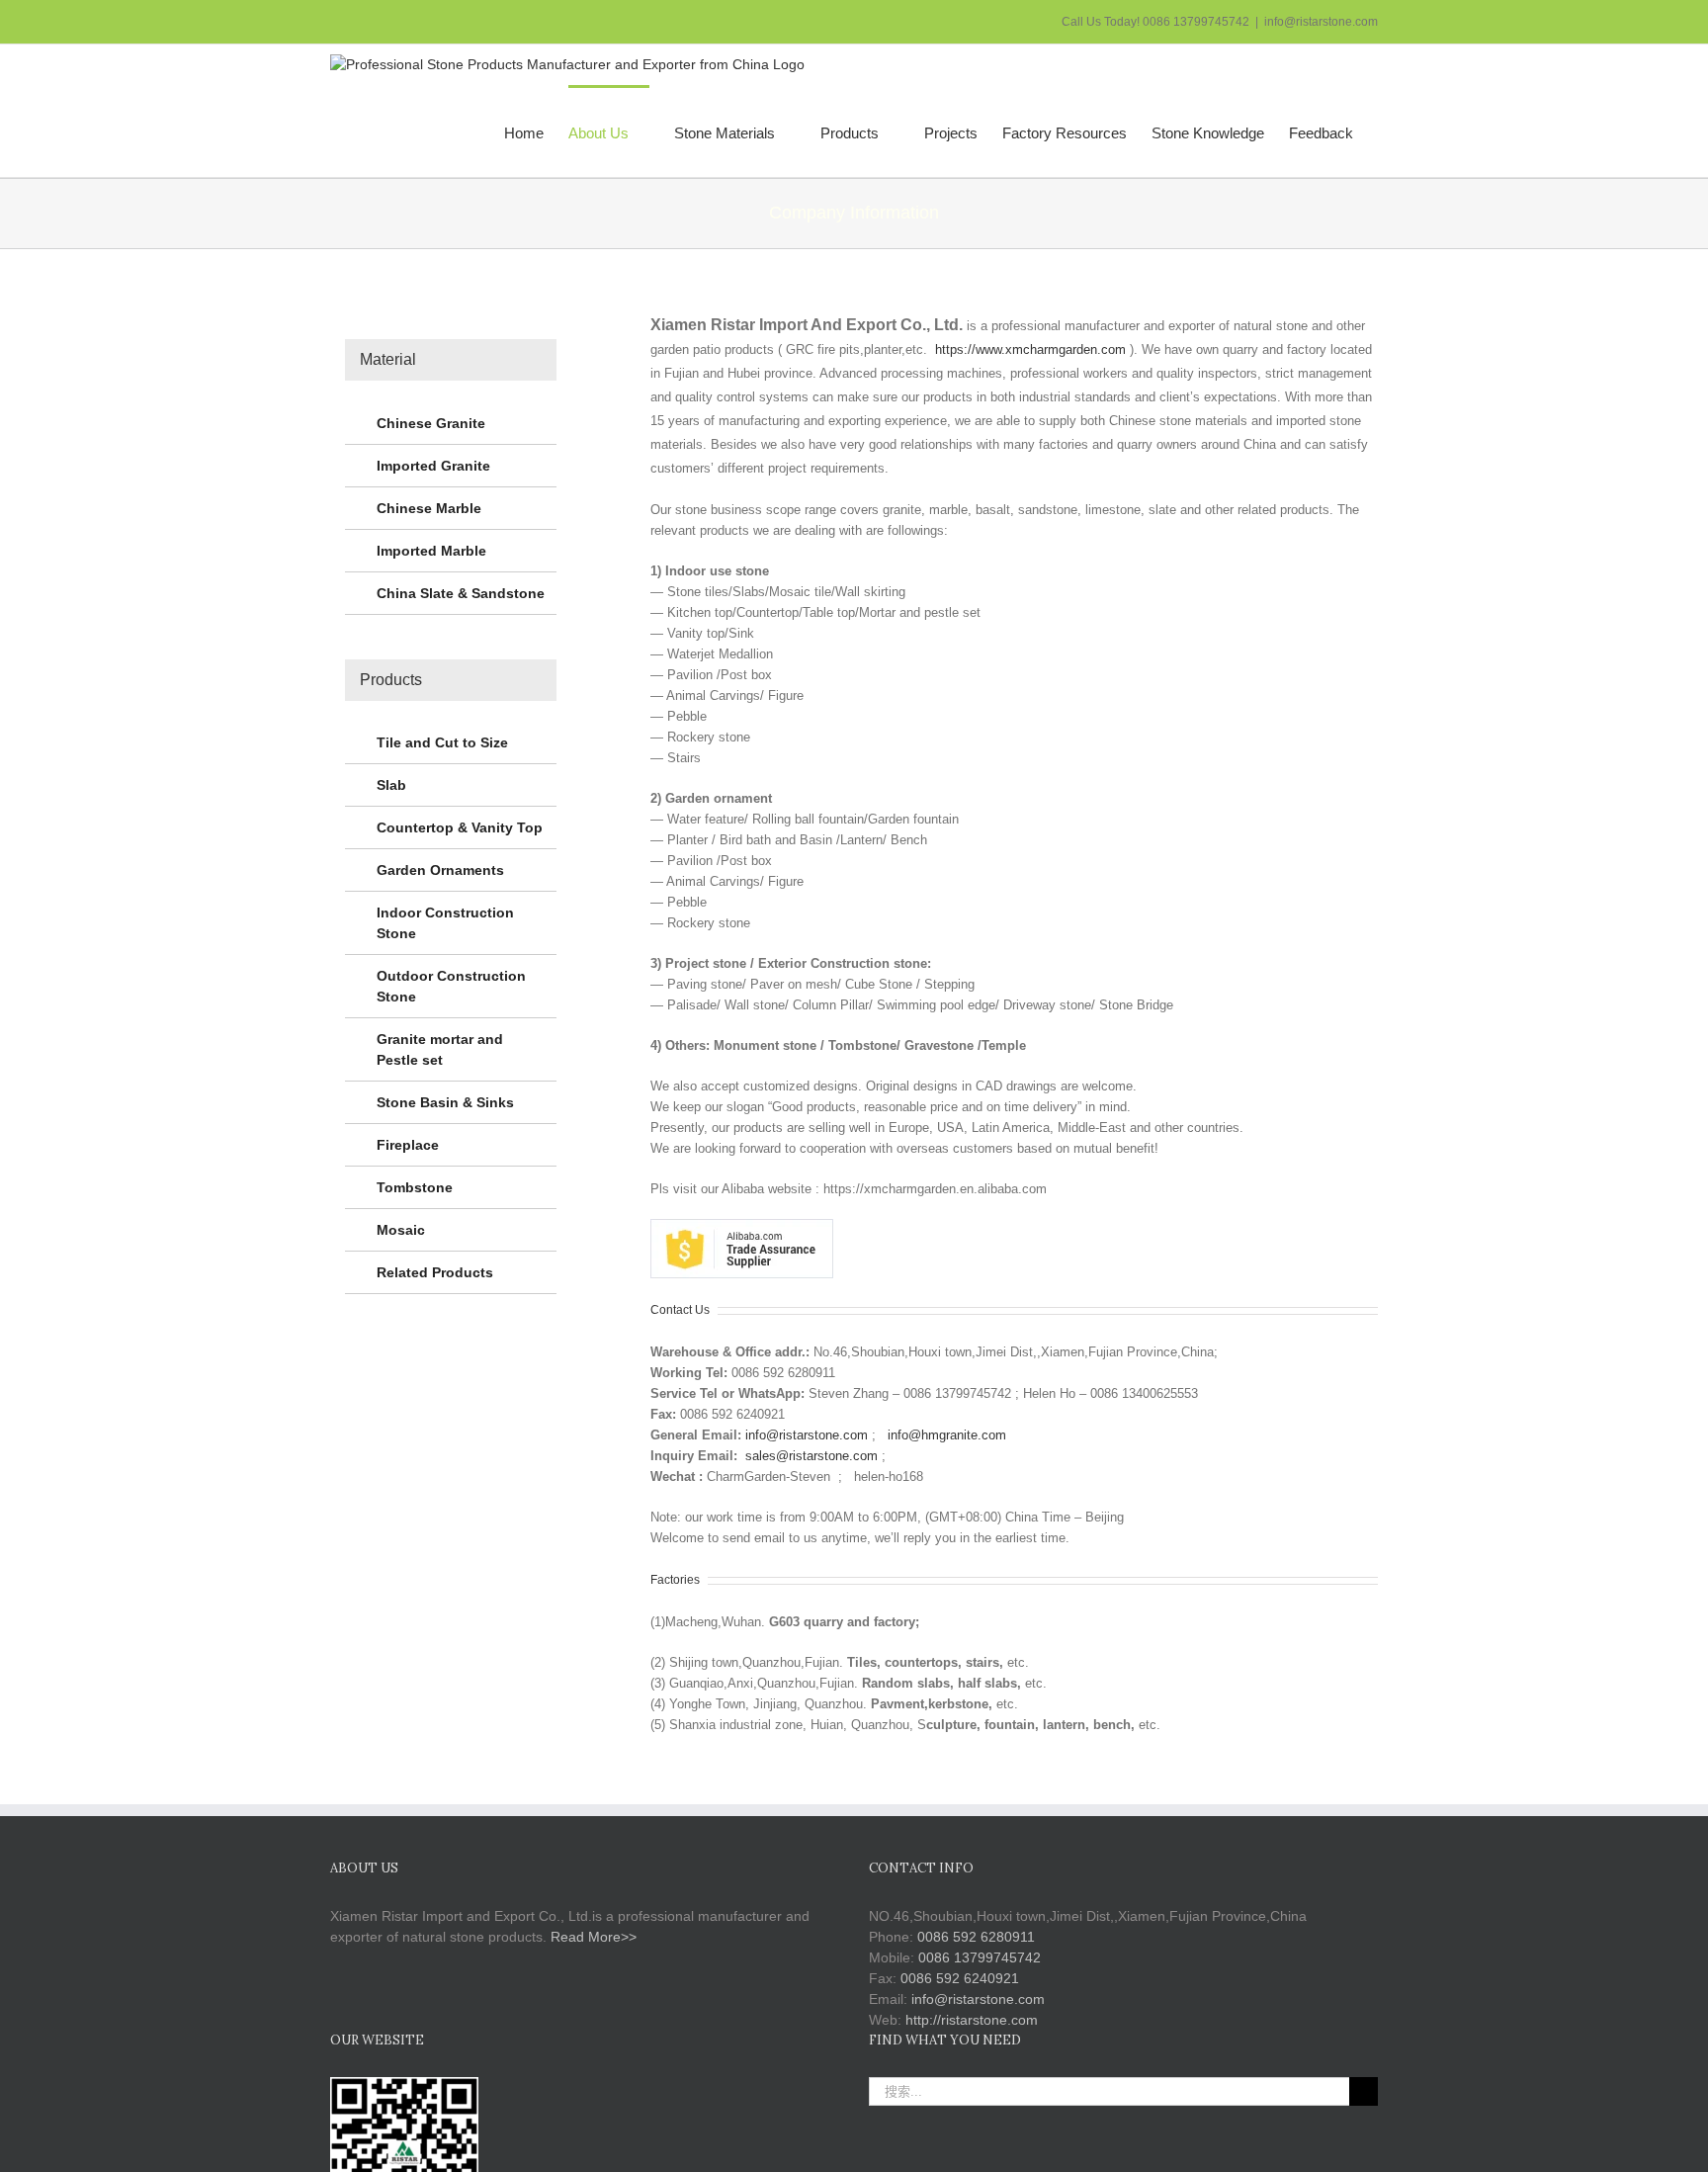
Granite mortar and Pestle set (440, 1049)
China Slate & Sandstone (461, 593)
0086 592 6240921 (960, 1978)
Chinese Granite (431, 423)
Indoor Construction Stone (445, 923)
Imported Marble (431, 551)
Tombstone (415, 1187)
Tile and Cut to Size (442, 742)
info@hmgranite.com (947, 1435)
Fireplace (408, 1145)
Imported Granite (433, 466)
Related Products (435, 1272)
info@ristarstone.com (1321, 22)
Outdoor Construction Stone (451, 986)
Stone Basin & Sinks (445, 1102)
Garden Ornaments (440, 870)
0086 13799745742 (980, 1957)
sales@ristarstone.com (811, 1456)
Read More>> (594, 1937)
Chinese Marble (429, 508)
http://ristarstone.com (972, 2020)
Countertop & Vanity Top (460, 827)
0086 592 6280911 (976, 1937)
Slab (391, 785)
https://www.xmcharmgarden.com (1030, 349)
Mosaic (401, 1230)
